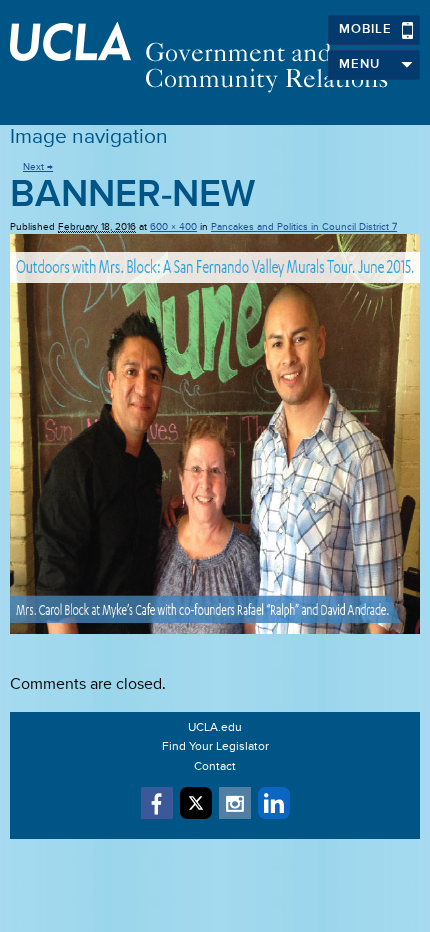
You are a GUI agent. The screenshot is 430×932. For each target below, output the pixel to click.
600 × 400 (173, 227)
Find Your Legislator (215, 747)
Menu (359, 64)
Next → (38, 167)
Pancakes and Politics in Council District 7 (304, 227)
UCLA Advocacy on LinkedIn (274, 803)
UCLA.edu (215, 728)
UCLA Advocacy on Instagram (235, 803)
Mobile (365, 29)
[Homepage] (215, 57)
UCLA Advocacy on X (196, 803)
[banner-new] (215, 434)
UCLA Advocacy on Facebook (157, 803)
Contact (215, 767)
